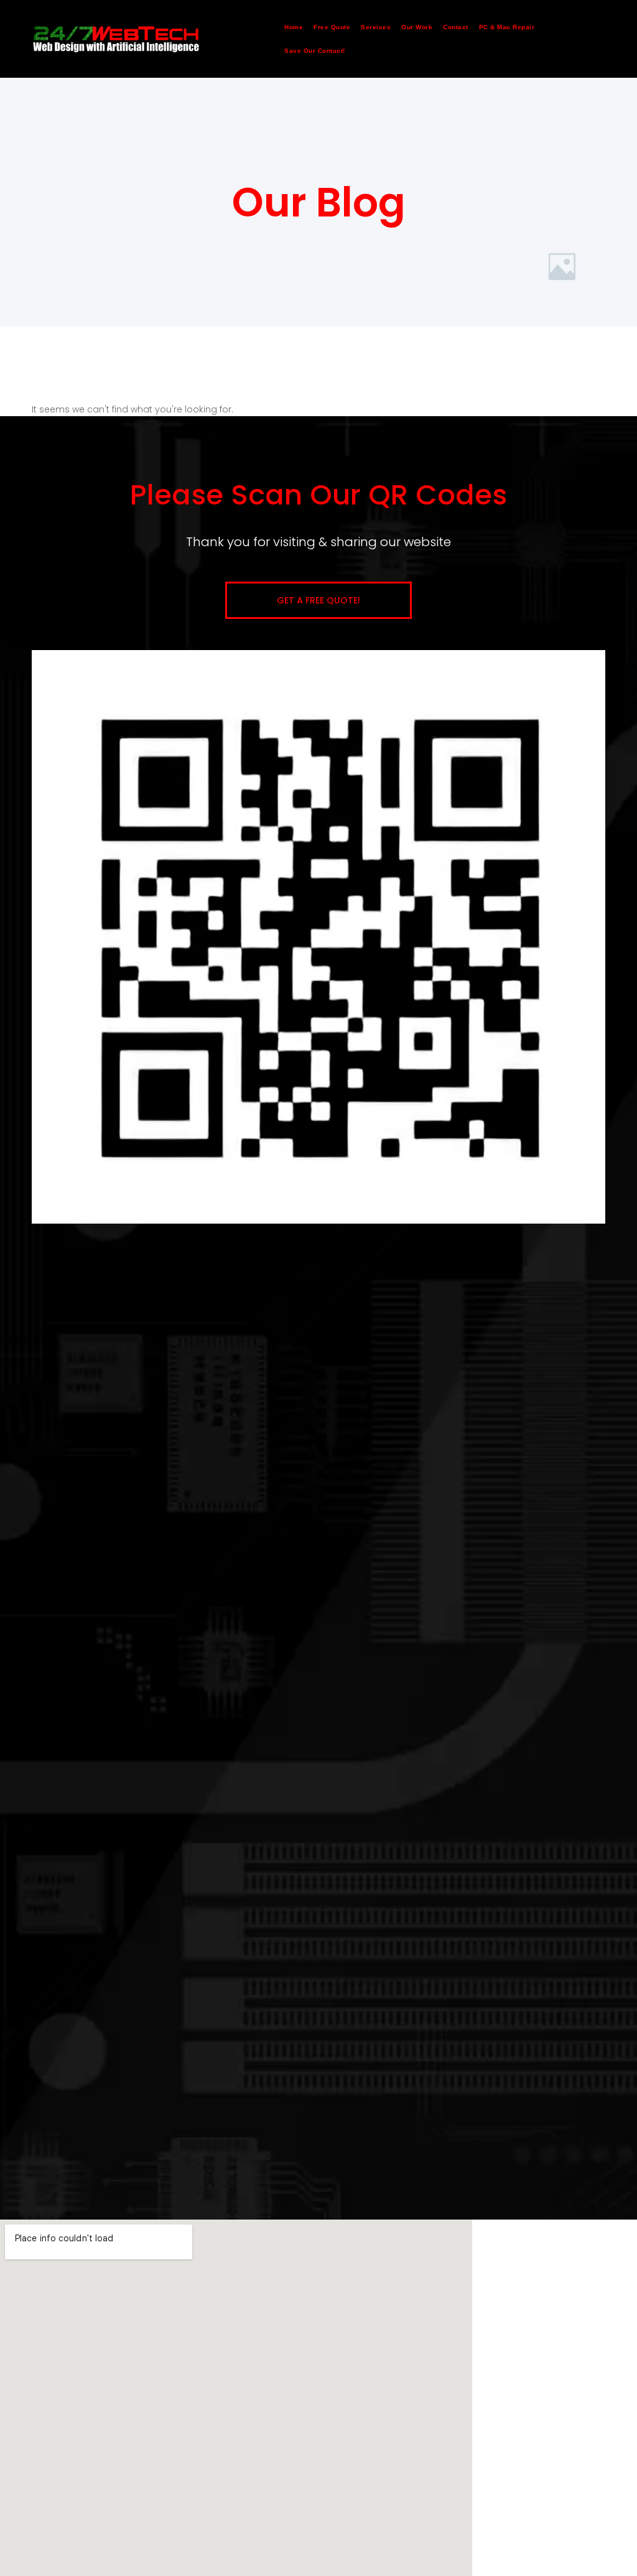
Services (376, 27)
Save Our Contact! (315, 51)
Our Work (417, 27)
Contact (456, 27)
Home (294, 27)
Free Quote (332, 27)
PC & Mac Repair (507, 27)
